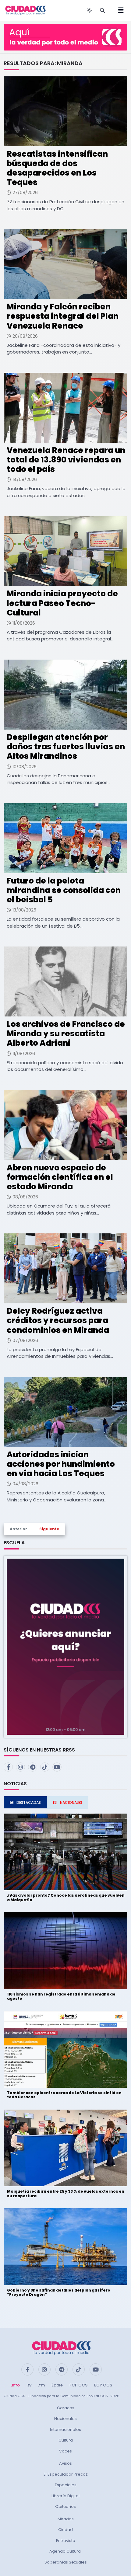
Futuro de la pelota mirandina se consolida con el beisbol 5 (64, 890)
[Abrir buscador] (102, 10)
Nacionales (65, 2419)
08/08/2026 (25, 1197)
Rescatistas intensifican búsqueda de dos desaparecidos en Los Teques (57, 168)
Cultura (66, 2440)
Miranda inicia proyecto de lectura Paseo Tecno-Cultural (62, 603)
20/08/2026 (25, 336)
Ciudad (65, 2530)
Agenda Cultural (65, 2551)
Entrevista (66, 2541)
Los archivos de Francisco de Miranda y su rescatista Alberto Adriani (66, 1034)
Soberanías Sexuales (66, 2562)
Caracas (66, 2408)
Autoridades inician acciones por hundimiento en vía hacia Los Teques (61, 1464)
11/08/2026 (24, 623)
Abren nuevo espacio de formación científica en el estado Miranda (60, 1177)
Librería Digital (65, 2496)
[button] (65, 1646)
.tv (29, 2385)
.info (15, 2385)
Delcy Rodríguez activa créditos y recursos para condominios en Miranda (58, 1320)
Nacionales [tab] (71, 1802)
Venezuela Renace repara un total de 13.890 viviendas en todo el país (66, 460)
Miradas (66, 2519)
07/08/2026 (25, 1340)
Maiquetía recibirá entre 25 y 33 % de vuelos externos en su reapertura (66, 2193)
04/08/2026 (25, 1484)
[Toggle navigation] (119, 10)
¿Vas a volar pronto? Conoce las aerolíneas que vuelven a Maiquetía (66, 1897)
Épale (57, 2385)
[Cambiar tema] (89, 10)
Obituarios (65, 2506)
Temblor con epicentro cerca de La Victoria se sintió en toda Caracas (64, 2095)
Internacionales (65, 2430)
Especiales (66, 2485)
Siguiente (49, 1529)
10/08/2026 (25, 767)
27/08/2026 (25, 193)
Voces (65, 2451)
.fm (41, 2385)
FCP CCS (78, 2385)
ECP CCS (103, 2385)
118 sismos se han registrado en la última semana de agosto (61, 1996)
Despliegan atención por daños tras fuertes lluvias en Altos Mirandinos (66, 747)
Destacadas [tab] (29, 1802)
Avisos (65, 2463)
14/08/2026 (25, 479)
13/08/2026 (24, 910)
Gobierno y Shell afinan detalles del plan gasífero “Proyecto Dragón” (59, 2292)
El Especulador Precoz (66, 2474)
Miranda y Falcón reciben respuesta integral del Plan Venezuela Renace (63, 316)
